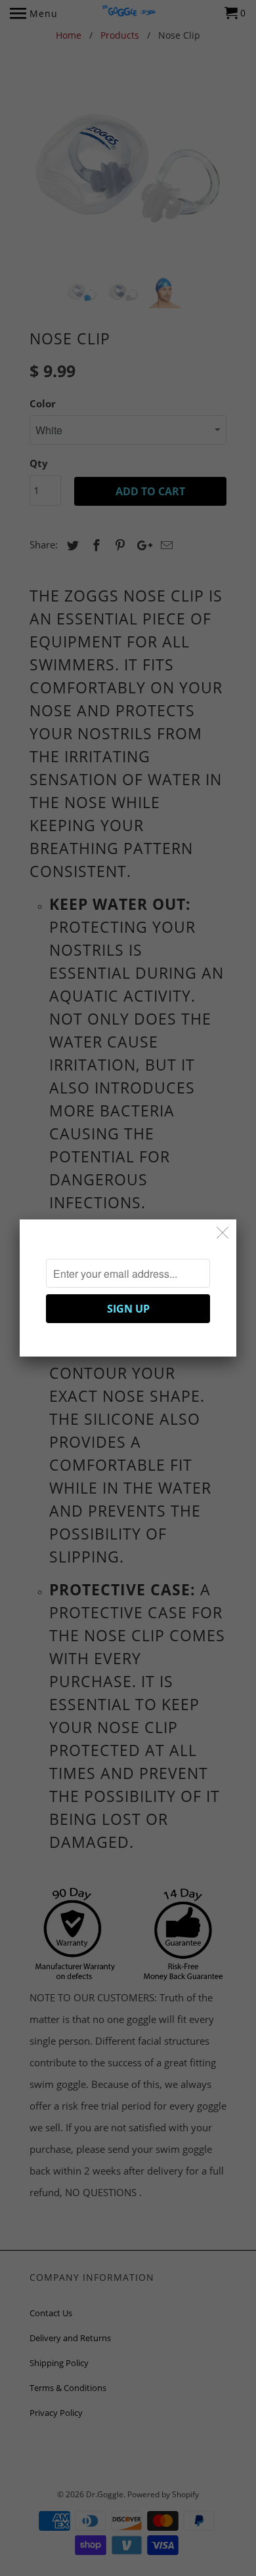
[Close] (223, 1233)
